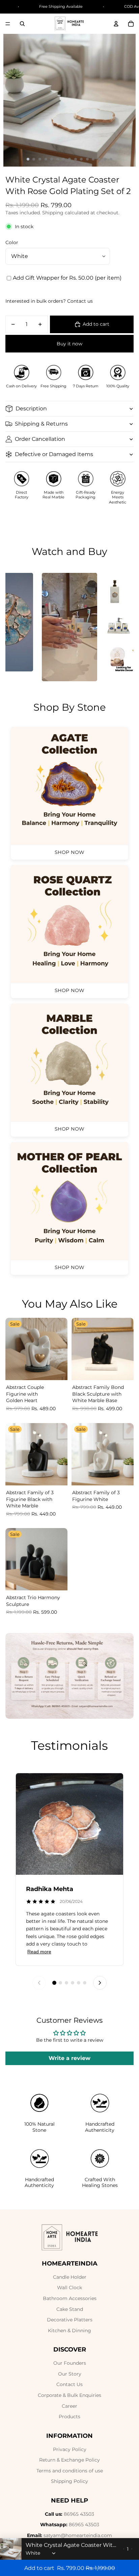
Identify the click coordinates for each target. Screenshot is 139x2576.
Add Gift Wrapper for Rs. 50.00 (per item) (67, 278)
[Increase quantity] (132, 2549)
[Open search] (22, 24)
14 (105, 159)
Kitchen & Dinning (69, 2331)
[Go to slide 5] (79, 1983)
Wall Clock (69, 2288)
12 (93, 159)
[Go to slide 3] (66, 1983)
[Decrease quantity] (124, 2549)
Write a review (69, 2058)
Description (31, 409)
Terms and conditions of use (70, 2471)
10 (81, 159)
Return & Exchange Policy (69, 2460)
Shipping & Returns (41, 424)
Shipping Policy (69, 2481)
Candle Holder (70, 2277)
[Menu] (8, 24)
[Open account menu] (116, 24)
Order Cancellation (40, 439)
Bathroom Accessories (70, 2298)
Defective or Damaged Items (54, 454)
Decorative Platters (70, 2320)
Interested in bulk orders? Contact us (49, 301)
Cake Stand (70, 2309)
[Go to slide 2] (60, 1983)
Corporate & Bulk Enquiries (69, 2395)
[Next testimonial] (100, 1983)
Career (69, 2406)
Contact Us (69, 2384)
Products (69, 2417)
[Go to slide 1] (54, 1983)
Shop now (70, 852)
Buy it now (69, 344)
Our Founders (70, 2363)
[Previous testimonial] (39, 1983)
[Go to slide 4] (73, 1983)
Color (12, 242)
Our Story (70, 2374)
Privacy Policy (70, 2449)
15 (111, 159)
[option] (69, 627)
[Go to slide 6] (85, 1983)
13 (99, 159)
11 (87, 159)
